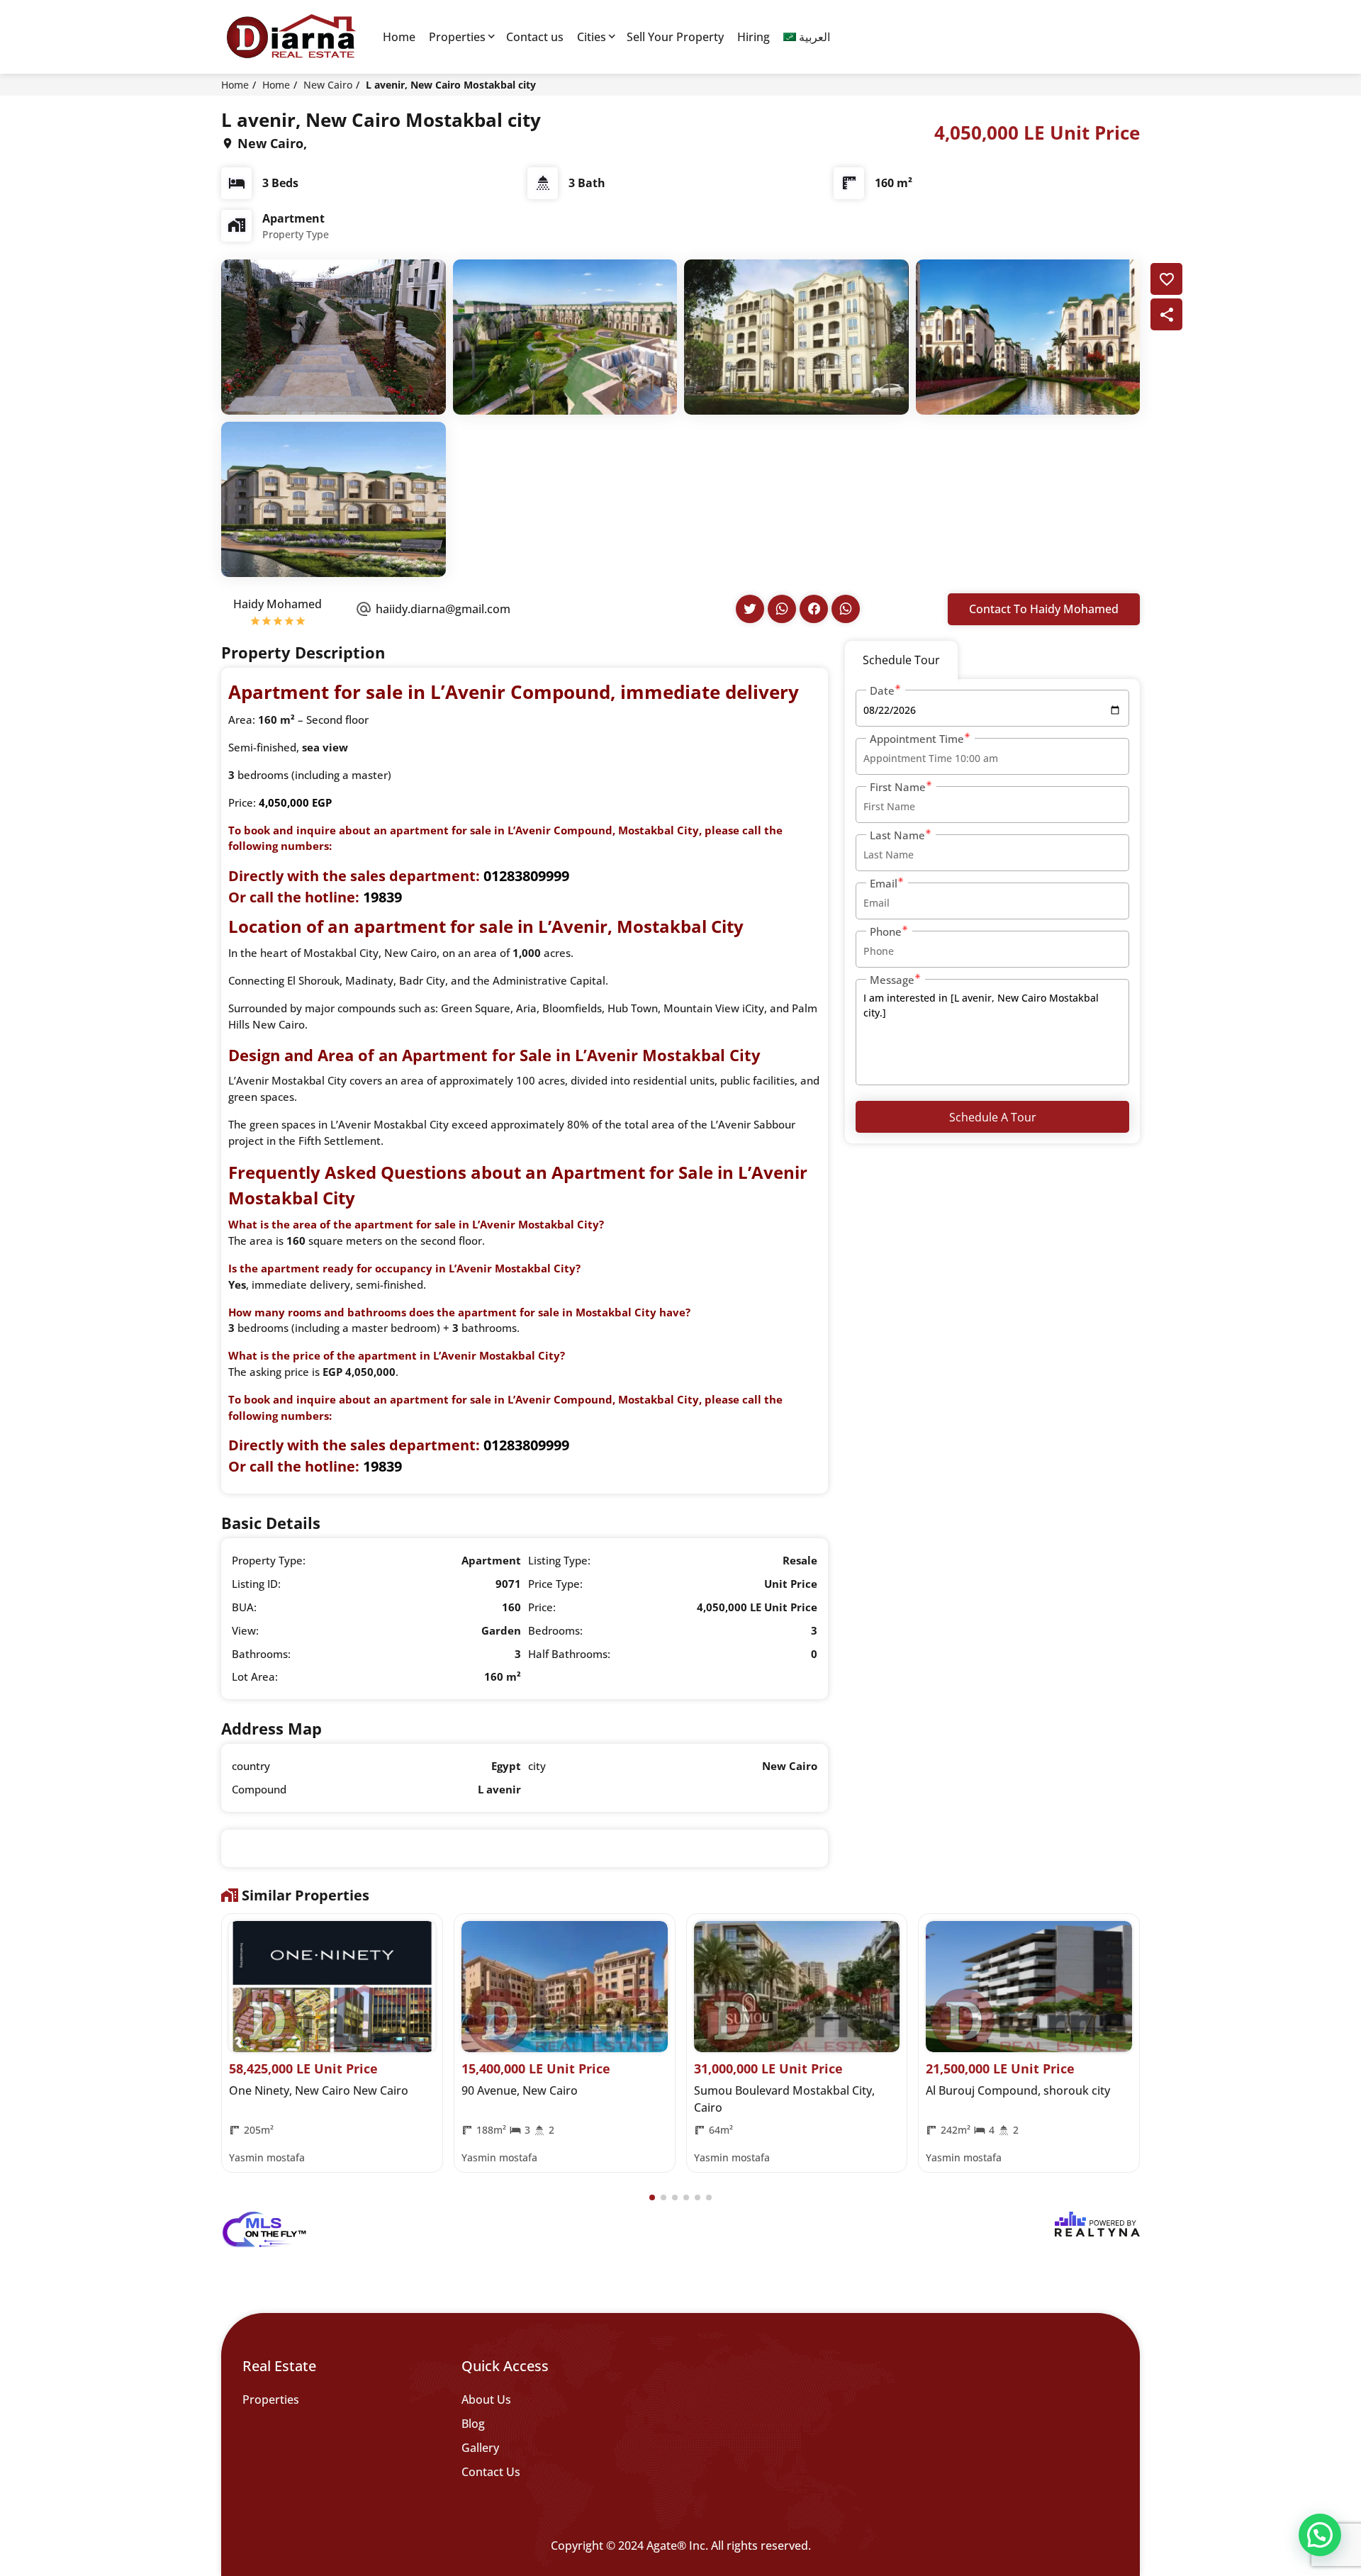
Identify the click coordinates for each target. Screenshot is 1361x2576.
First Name (898, 787)
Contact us (535, 37)
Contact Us (491, 2472)
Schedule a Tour (993, 1117)
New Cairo (328, 85)
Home (399, 37)
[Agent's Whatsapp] (782, 609)
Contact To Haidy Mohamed (1044, 609)
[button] (652, 2197)
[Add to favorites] (1166, 279)
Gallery (480, 2448)
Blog (473, 2424)
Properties (457, 37)
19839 (382, 897)
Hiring (754, 37)
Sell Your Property (675, 37)
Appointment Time (917, 739)
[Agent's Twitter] (750, 609)
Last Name (897, 835)
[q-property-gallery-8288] (334, 336)
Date (882, 690)
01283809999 (526, 876)
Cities (592, 37)
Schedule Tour (901, 660)
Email (884, 883)
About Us (486, 2399)
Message (892, 980)
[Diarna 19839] (291, 37)
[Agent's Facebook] (814, 609)
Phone (886, 931)
